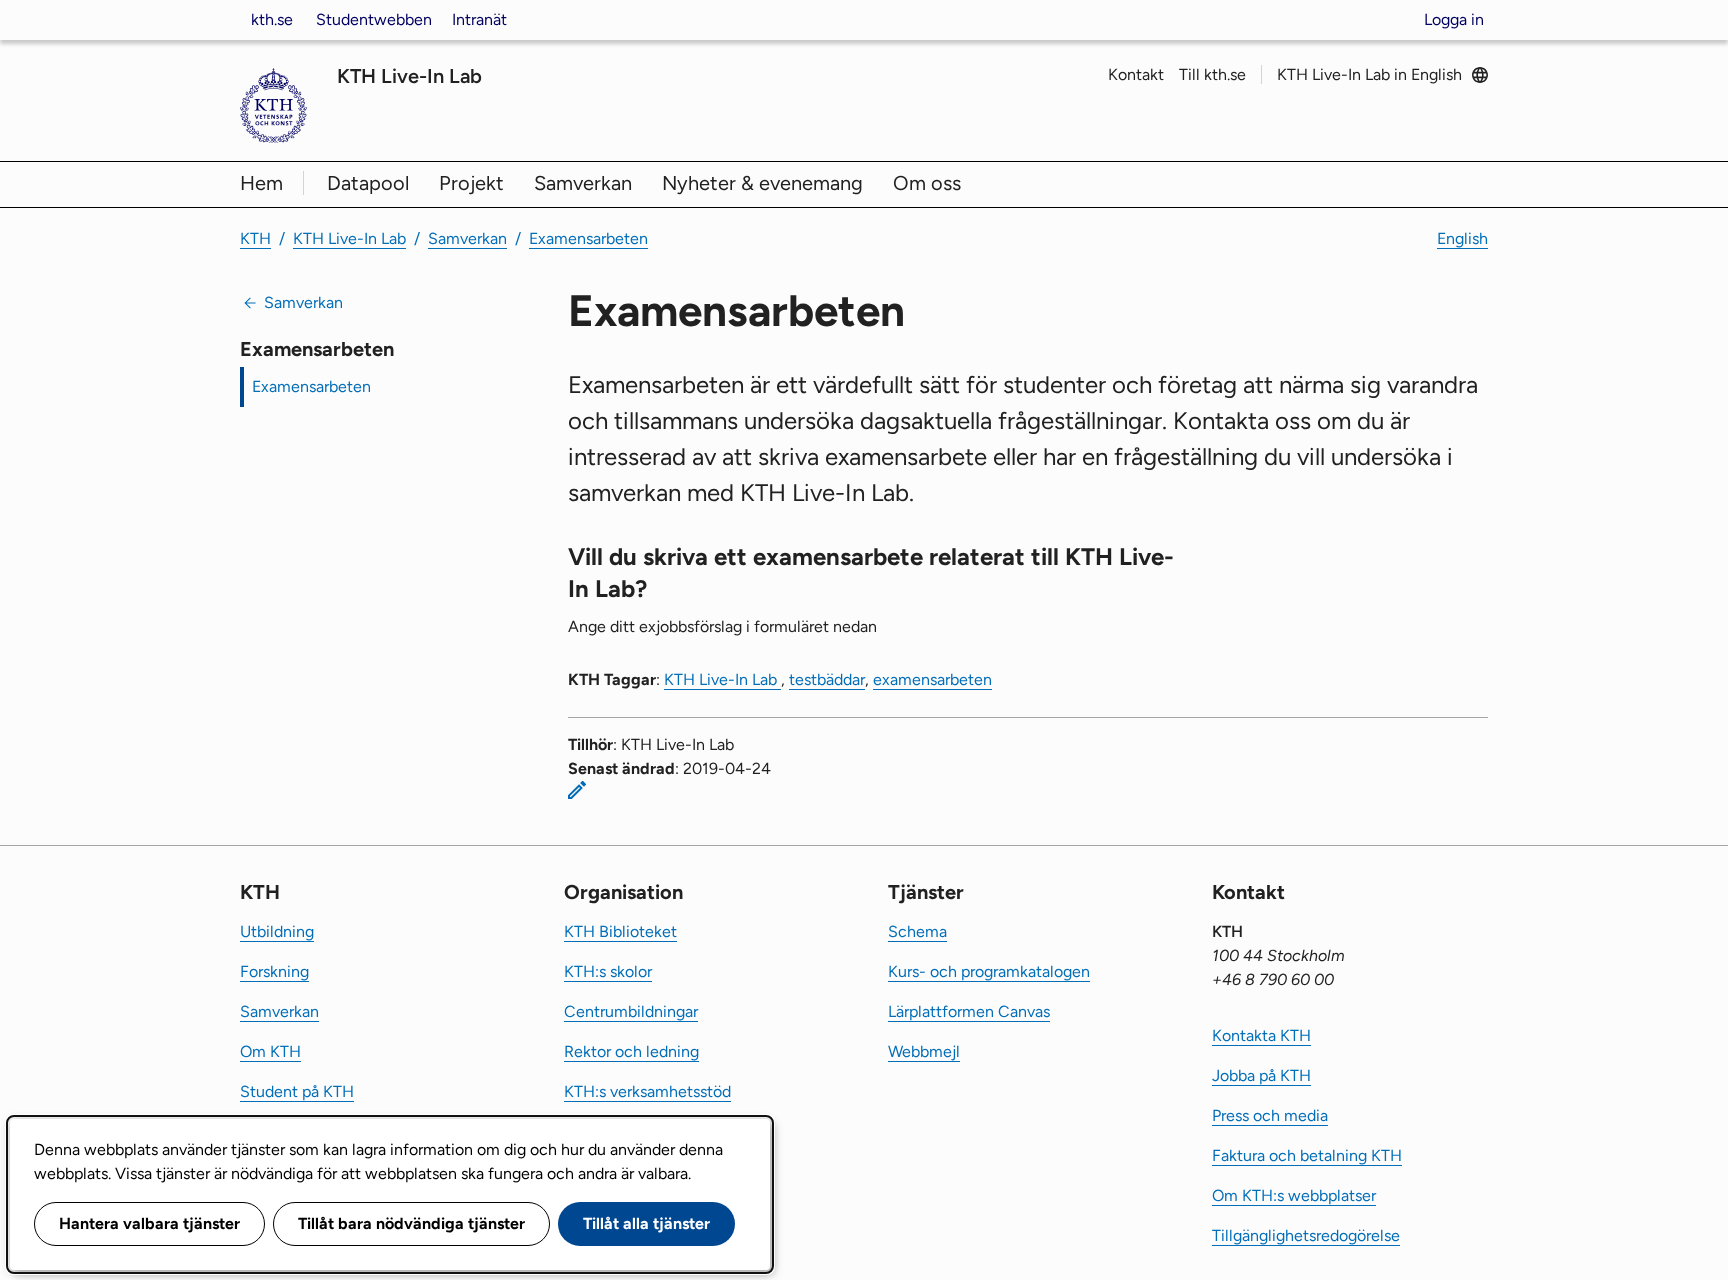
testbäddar (827, 679)
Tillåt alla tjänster (646, 1223)
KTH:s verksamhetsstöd (647, 1091)
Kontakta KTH (1261, 1035)
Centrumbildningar (631, 1011)
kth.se (272, 19)
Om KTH (270, 1051)
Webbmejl (924, 1051)
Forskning (274, 971)
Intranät (479, 19)
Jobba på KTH (1261, 1075)
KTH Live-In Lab (409, 76)
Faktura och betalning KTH (1307, 1155)
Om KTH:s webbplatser (1294, 1195)
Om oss (927, 183)
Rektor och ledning (631, 1051)
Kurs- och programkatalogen (989, 971)
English (1462, 238)
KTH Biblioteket (620, 931)
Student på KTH (297, 1091)
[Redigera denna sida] (577, 790)
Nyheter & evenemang (762, 183)
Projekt (471, 183)
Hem (261, 183)
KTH (255, 238)
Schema (917, 931)
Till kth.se (1212, 74)
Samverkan (583, 183)
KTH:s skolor (608, 971)
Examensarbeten (588, 238)
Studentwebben (374, 19)
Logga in (1454, 19)
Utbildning (277, 931)
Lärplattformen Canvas (969, 1011)
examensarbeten (932, 679)
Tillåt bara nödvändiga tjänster (411, 1223)
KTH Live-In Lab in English (1369, 74)
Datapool (368, 183)
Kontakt (1136, 74)
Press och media (1270, 1115)
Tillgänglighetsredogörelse (1306, 1235)
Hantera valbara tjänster (149, 1223)
